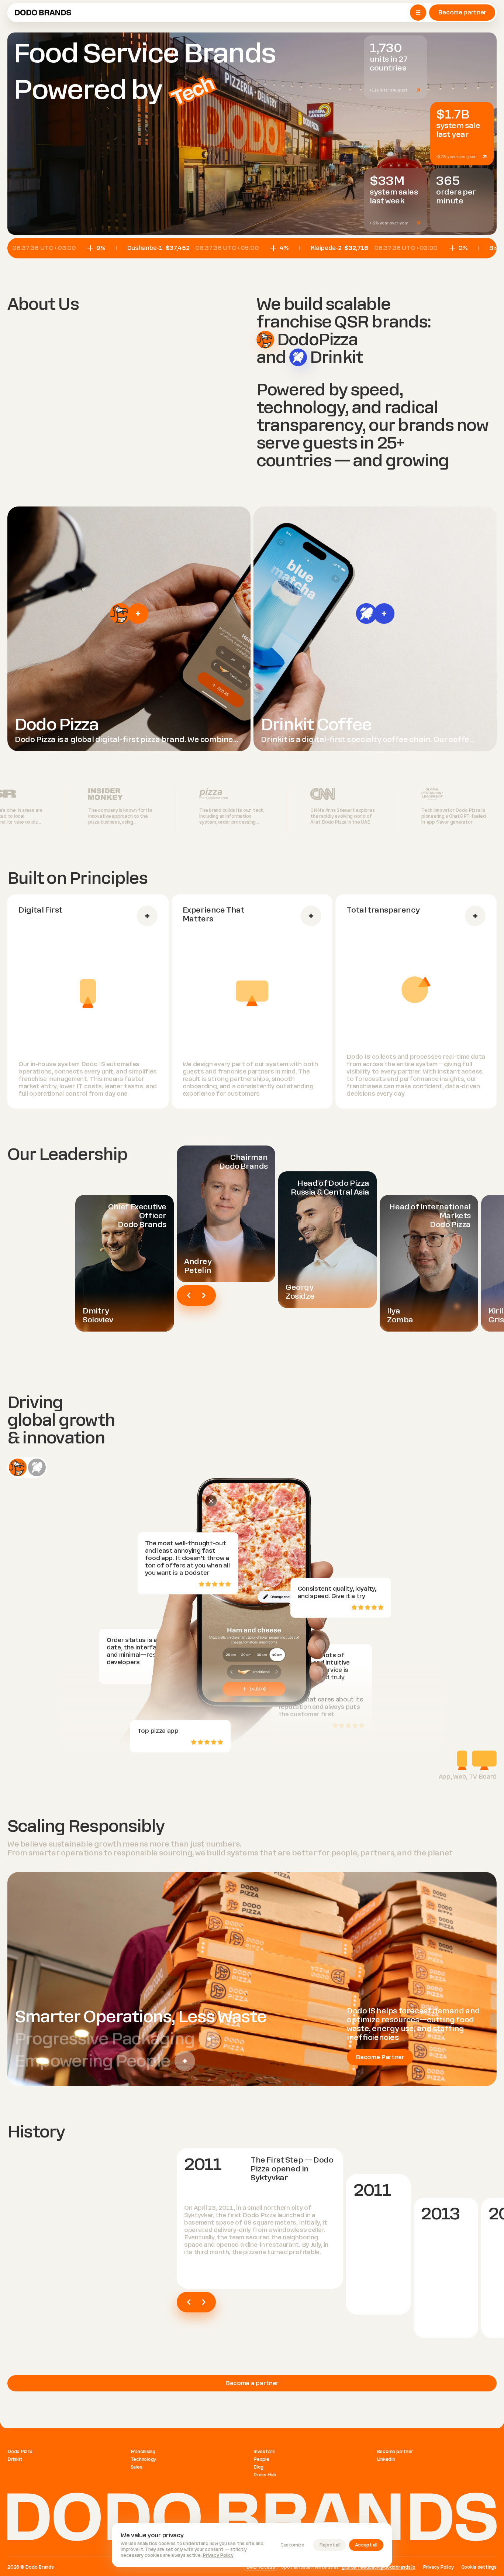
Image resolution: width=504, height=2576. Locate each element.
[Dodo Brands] (43, 13)
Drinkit (15, 2459)
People (261, 2459)
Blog (258, 2467)
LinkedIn (386, 2459)
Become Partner (380, 2057)
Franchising (143, 2452)
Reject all (330, 2545)
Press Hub (265, 2475)
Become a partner (252, 2383)
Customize (292, 2545)
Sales (137, 2467)
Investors (264, 2452)
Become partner (462, 12)
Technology (144, 2459)
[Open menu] (418, 13)
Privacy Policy (218, 2555)
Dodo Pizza (20, 2452)
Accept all (366, 2545)
